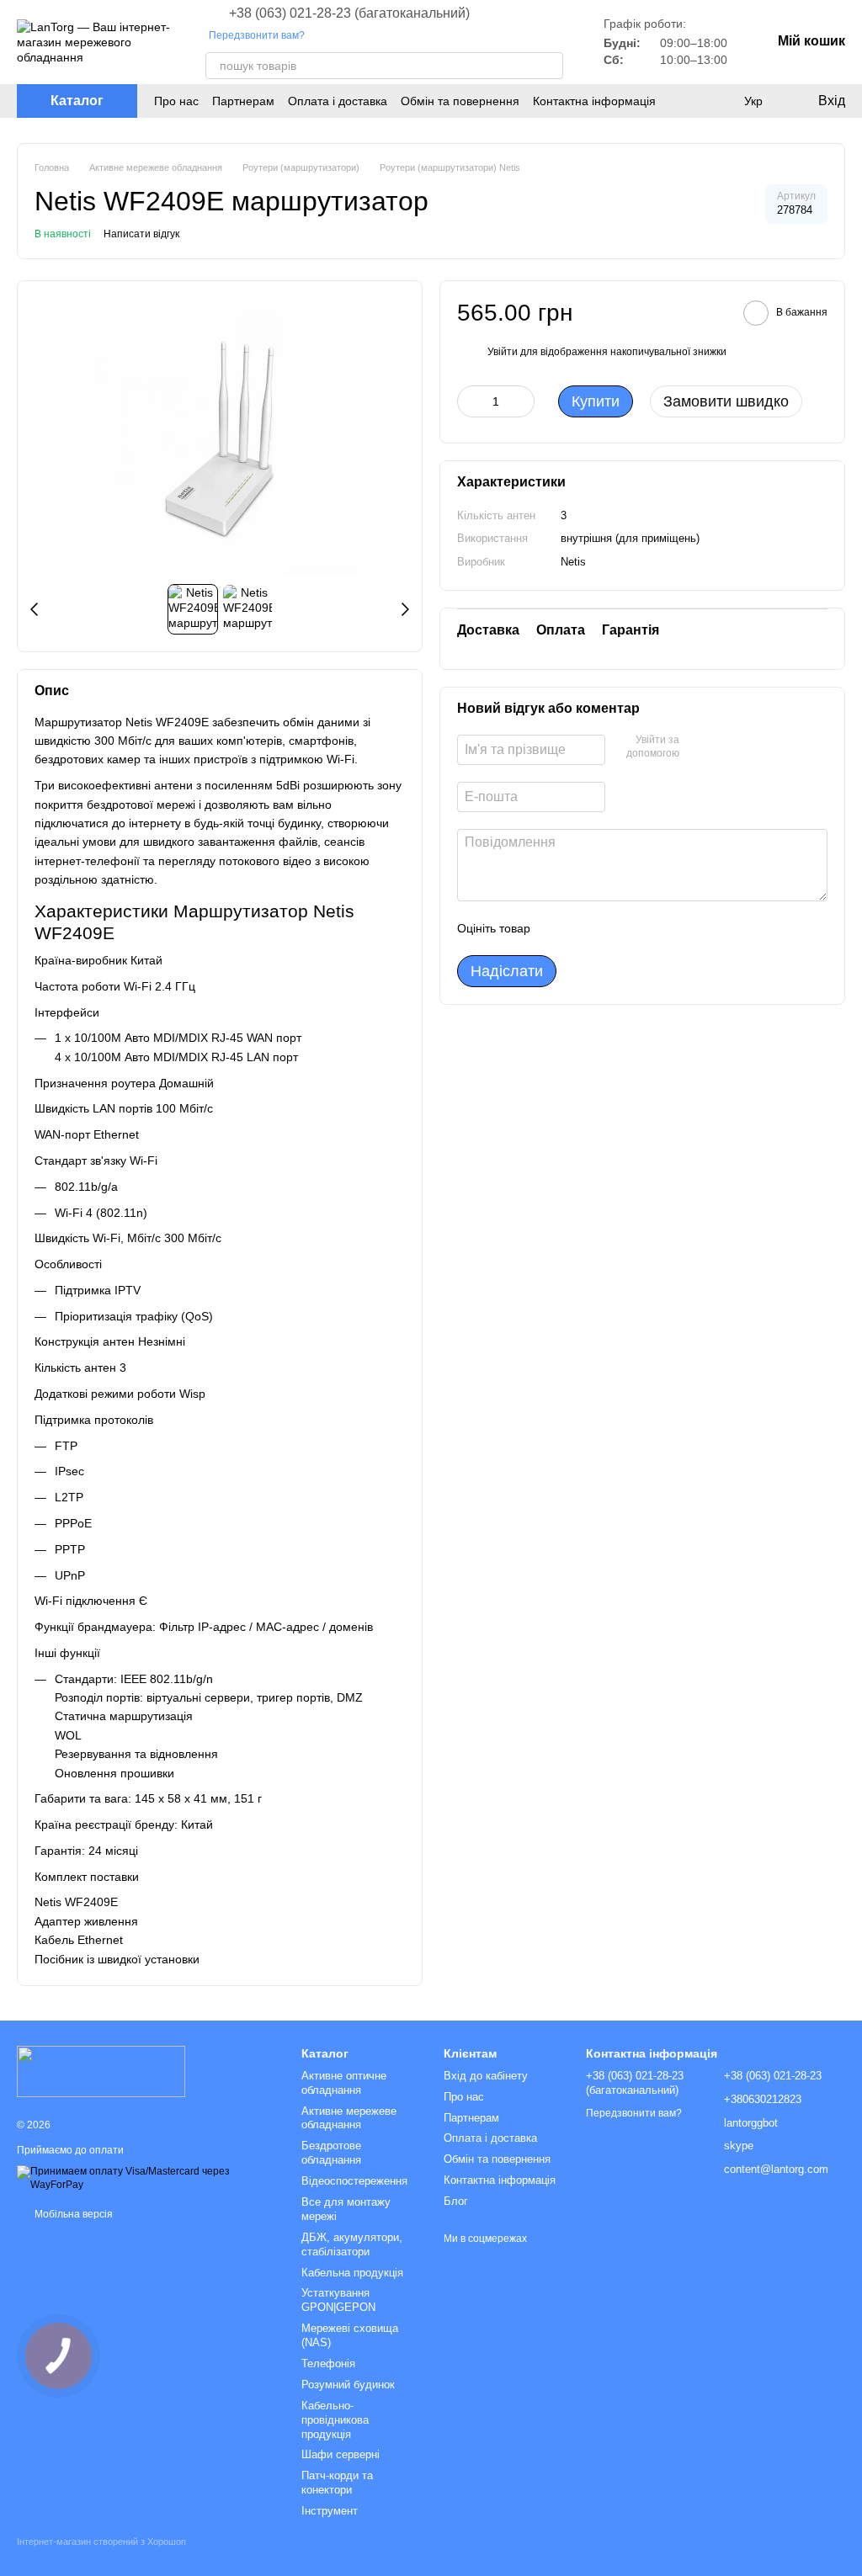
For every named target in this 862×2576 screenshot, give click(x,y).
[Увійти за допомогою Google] (725, 747)
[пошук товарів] (550, 66)
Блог (456, 2201)
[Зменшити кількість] (470, 401)
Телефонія (328, 2364)
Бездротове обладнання (331, 2153)
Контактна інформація (594, 101)
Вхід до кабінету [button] (486, 2076)
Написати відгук (141, 234)
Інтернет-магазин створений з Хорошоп (101, 2541)
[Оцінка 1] (558, 928)
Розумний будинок (348, 2385)
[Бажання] (719, 101)
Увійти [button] (503, 352)
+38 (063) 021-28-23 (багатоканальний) (349, 13)
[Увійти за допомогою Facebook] (698, 747)
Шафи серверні (341, 2454)
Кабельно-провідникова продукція (335, 2420)
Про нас (176, 101)
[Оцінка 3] (612, 928)
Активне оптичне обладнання (344, 2083)
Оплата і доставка (338, 101)
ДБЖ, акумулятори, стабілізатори (352, 2244)
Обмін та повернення (460, 101)
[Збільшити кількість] (522, 401)
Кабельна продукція (352, 2273)
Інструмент (330, 2511)
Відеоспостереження (354, 2181)
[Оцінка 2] (585, 928)
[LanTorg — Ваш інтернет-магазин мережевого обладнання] (101, 2070)
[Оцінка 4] (639, 928)
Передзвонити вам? (257, 35)
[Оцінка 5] (666, 928)
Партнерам (243, 101)
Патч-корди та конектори (337, 2483)
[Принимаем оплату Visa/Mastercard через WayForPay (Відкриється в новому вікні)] (146, 2178)
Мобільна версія (72, 2214)
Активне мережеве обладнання (349, 2118)
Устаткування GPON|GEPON (338, 2300)
